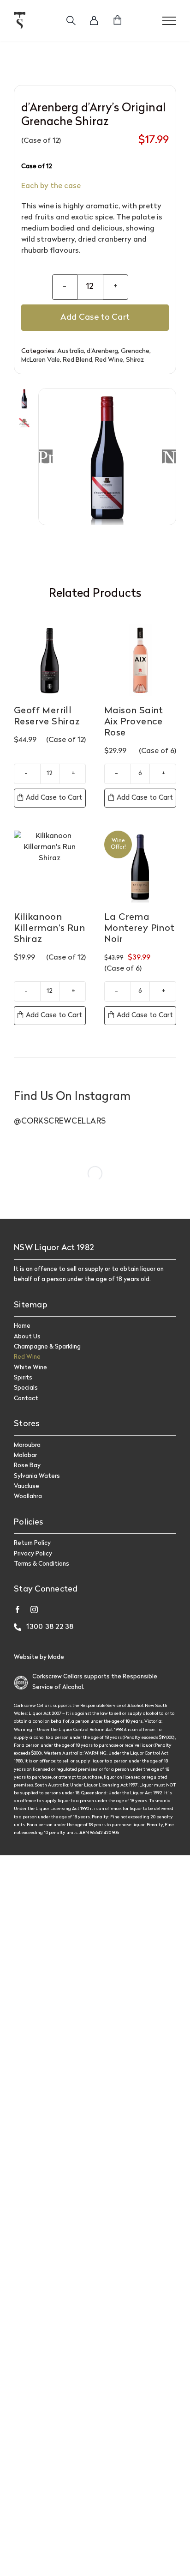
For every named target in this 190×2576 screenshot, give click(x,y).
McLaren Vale (41, 360)
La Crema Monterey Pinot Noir (140, 929)
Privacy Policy (33, 1554)
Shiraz (135, 360)
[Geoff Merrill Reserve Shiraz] (50, 660)
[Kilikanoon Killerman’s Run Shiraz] (50, 867)
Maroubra (27, 1445)
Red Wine (109, 360)
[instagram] (34, 1610)
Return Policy (32, 1543)
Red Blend (77, 360)
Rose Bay (27, 1466)
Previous (46, 456)
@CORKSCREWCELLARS (60, 1121)
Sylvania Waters (37, 1476)
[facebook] (18, 1610)
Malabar (25, 1455)
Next (169, 456)
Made (56, 1657)
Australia (71, 351)
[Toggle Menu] (169, 21)
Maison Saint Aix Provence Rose (134, 722)
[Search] (71, 21)
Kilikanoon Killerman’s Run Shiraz (49, 929)
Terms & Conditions (42, 1564)
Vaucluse (27, 1486)
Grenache (135, 351)
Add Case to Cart (95, 318)
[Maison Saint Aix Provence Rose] (140, 660)
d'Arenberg (102, 351)
